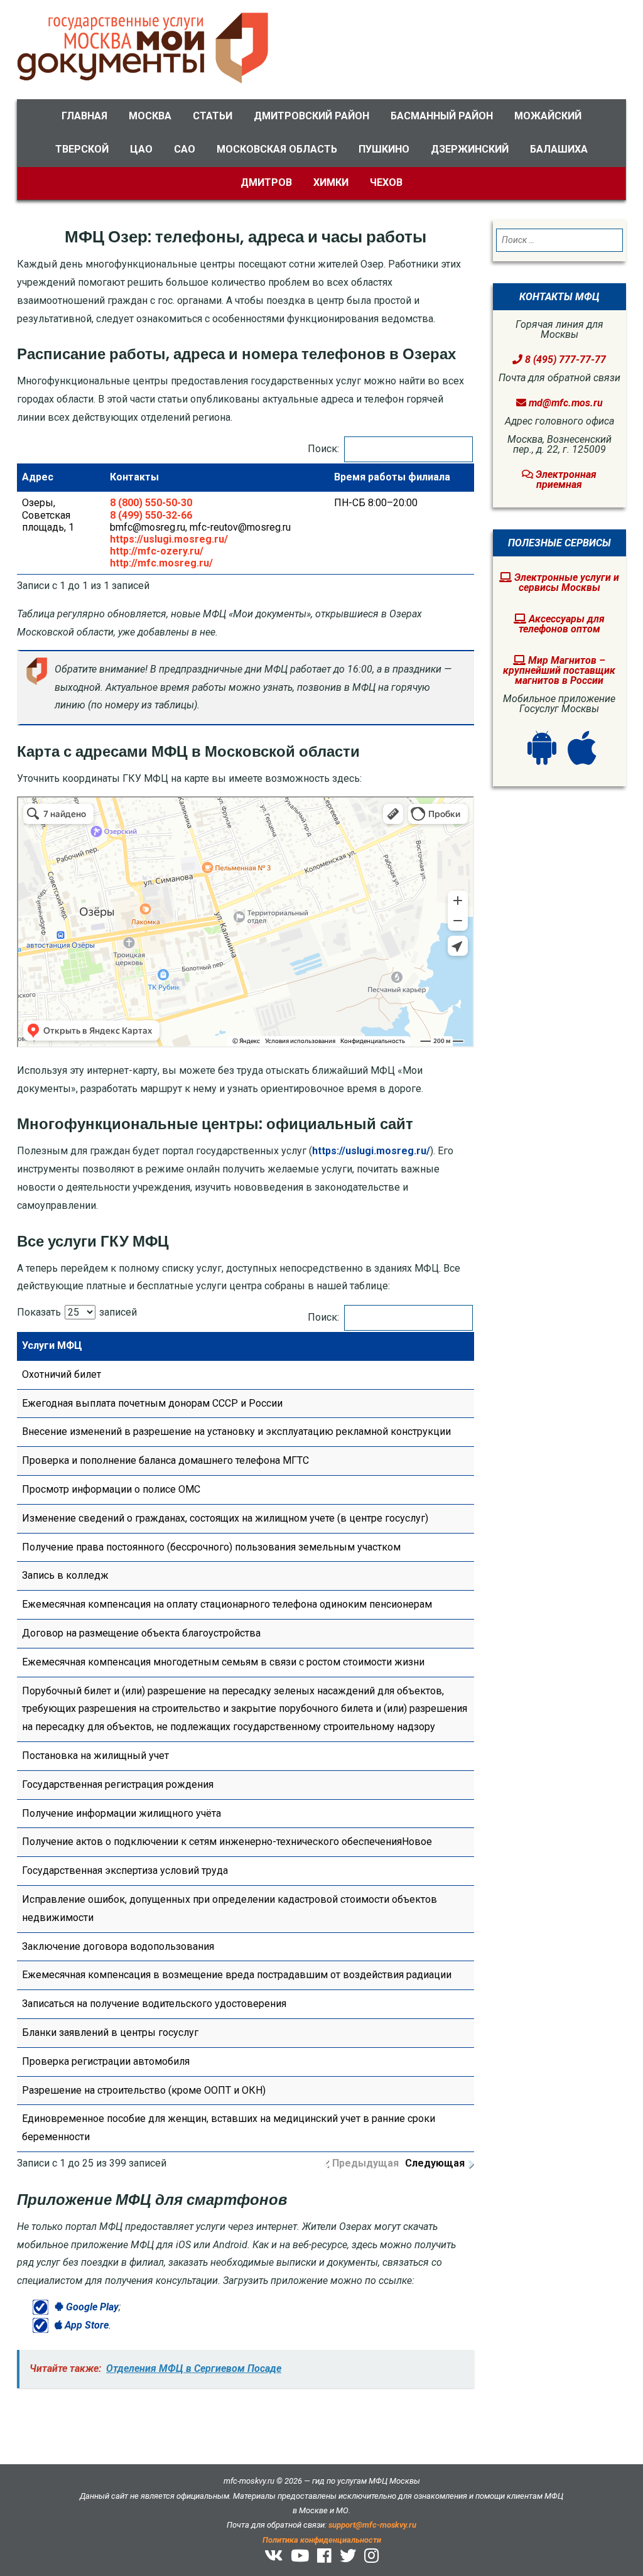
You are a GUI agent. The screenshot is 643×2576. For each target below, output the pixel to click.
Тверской (82, 149)
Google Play (91, 2307)
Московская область (277, 149)
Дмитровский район (311, 116)
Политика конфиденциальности (322, 2540)
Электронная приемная (565, 479)
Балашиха (559, 149)
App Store (85, 2325)
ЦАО (141, 149)
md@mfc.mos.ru (566, 403)
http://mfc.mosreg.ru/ (161, 563)
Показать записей (77, 1312)
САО (185, 149)
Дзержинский (470, 149)
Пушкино (384, 149)
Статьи (213, 116)
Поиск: (323, 449)
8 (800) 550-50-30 (151, 503)
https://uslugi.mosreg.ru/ (169, 539)
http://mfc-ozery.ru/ (157, 551)
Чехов (386, 182)
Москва (150, 116)
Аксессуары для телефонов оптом (562, 624)
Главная (84, 116)
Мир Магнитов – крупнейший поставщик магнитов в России (559, 670)
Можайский (548, 116)
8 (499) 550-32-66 (151, 515)
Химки (331, 182)
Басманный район (442, 116)
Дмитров (266, 182)
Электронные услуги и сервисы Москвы (565, 582)
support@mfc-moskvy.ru (372, 2525)
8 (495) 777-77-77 (564, 360)
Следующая (435, 2163)
